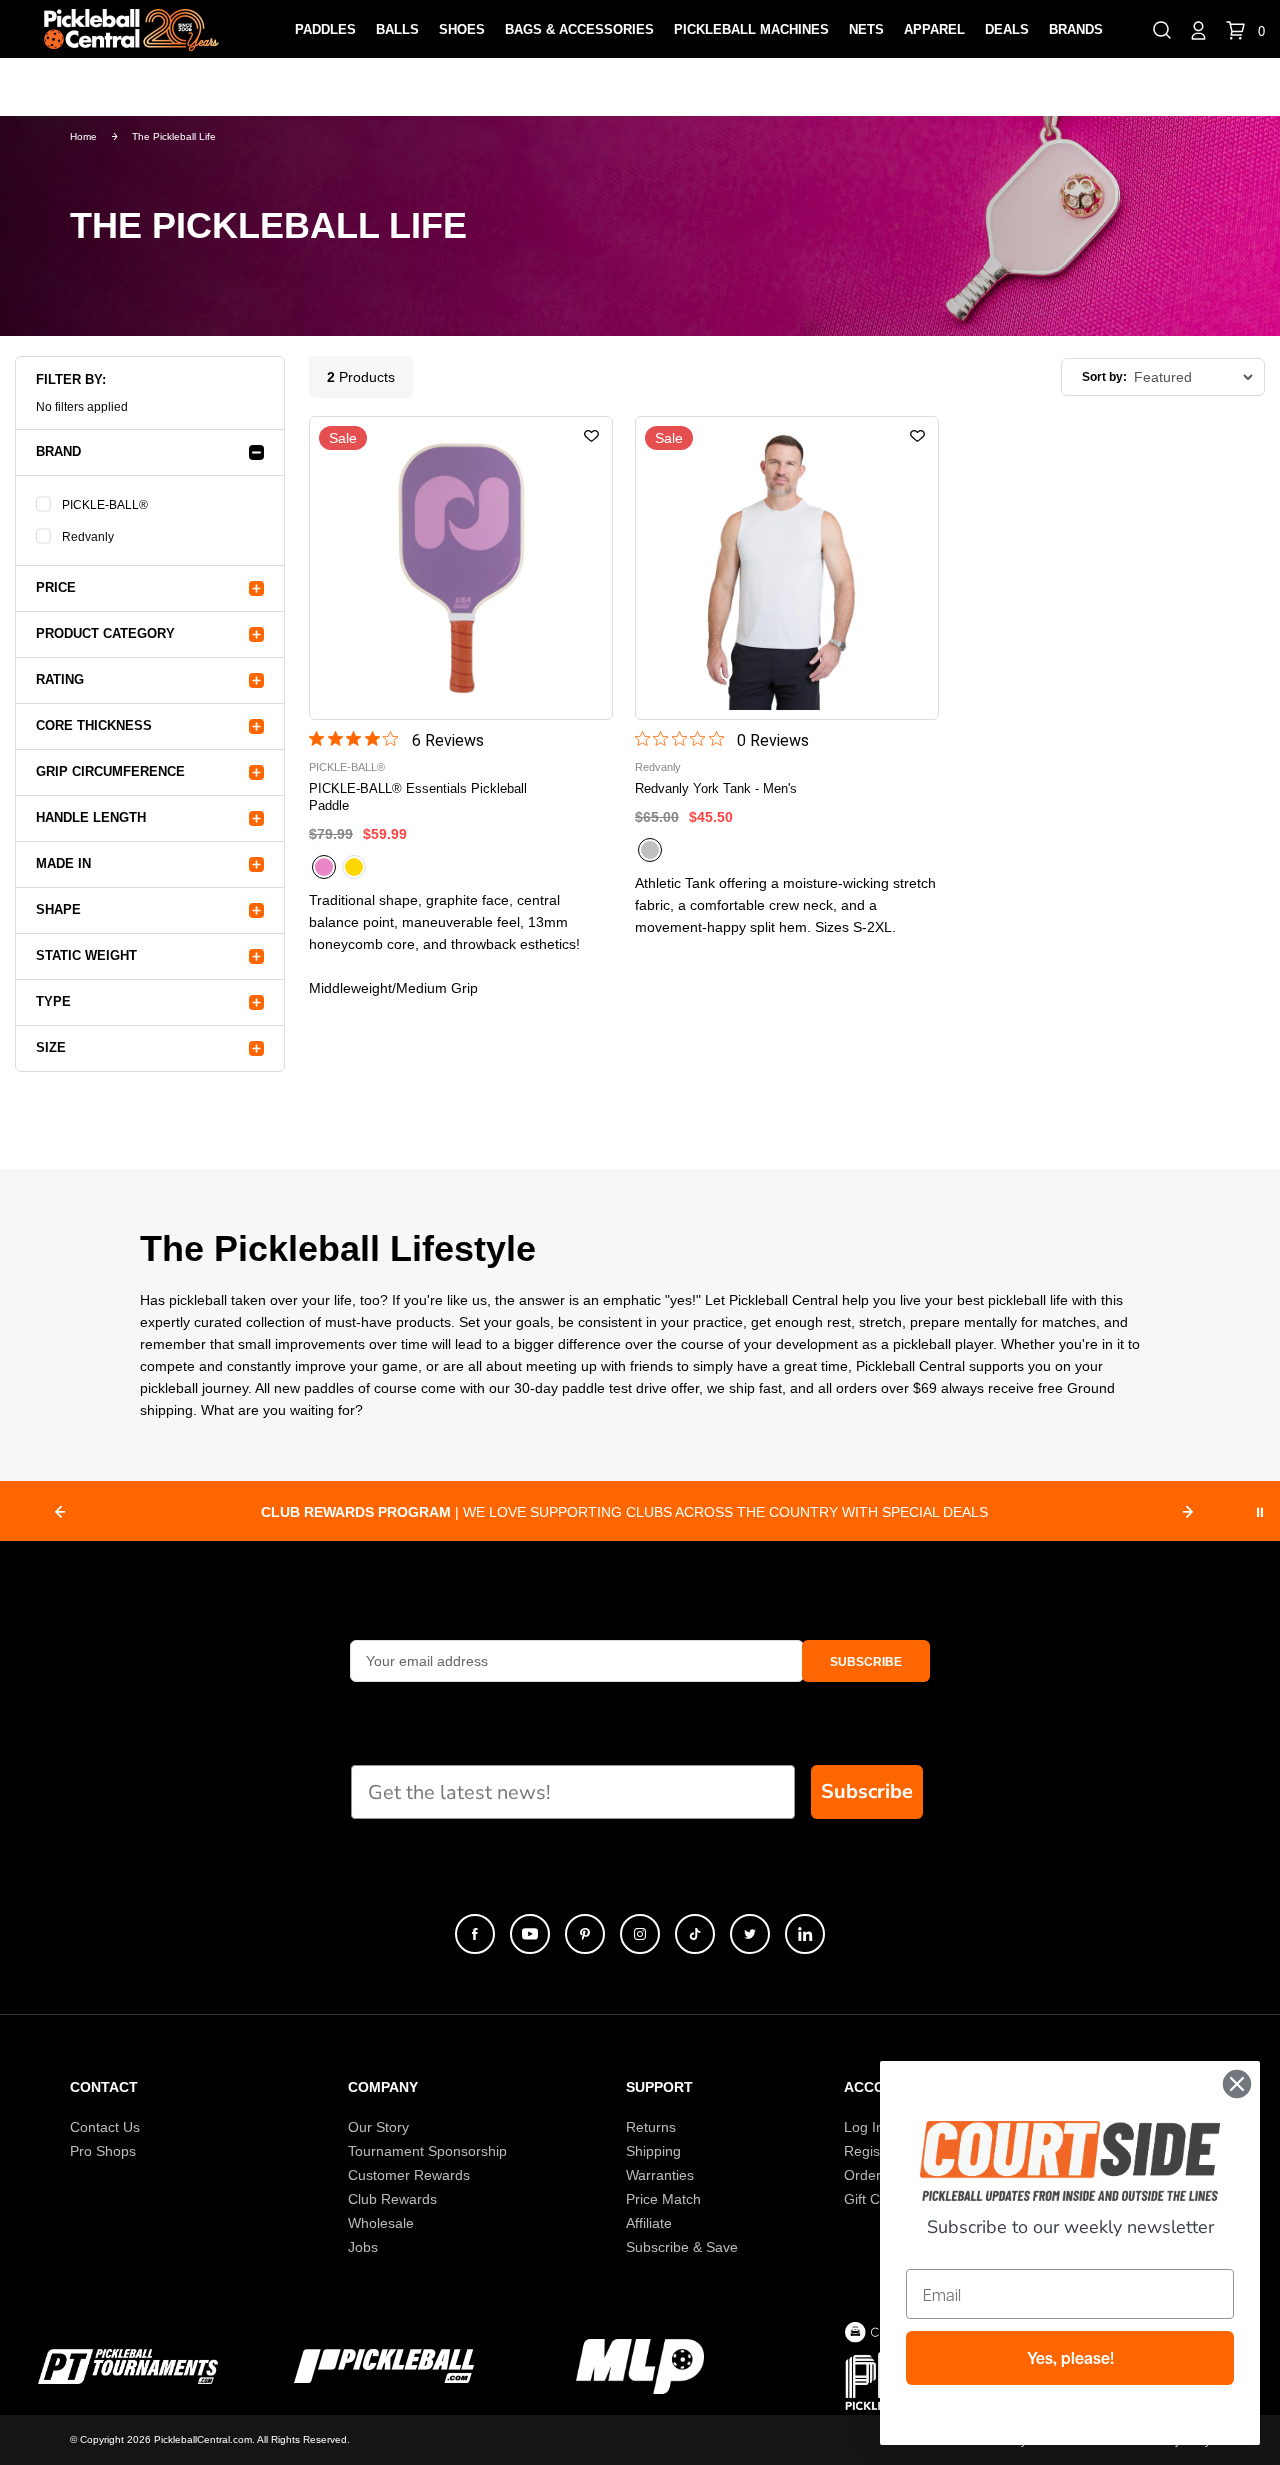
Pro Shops (103, 2151)
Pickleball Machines (751, 29)
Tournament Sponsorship (427, 2151)
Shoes (462, 29)
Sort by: (1104, 377)
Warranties (660, 2175)
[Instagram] (640, 1934)
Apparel (934, 29)
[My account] (1198, 29)
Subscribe (867, 1791)
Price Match (663, 2199)
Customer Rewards (409, 2175)
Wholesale (381, 2223)
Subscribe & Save (682, 2247)
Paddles (325, 29)
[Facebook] (475, 1934)
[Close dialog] (1237, 2084)
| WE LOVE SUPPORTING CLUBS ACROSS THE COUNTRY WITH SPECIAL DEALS (624, 1512)
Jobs (363, 2247)
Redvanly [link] (88, 537)
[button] (1162, 29)
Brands (1076, 29)
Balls (397, 29)
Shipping (653, 2151)
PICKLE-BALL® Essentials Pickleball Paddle (418, 797)
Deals (1007, 29)
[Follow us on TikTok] (695, 1934)
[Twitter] (750, 1934)
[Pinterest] (585, 1934)
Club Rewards (392, 2199)
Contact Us (105, 2127)
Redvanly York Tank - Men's (716, 788)
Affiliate (649, 2223)
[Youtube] (530, 1934)
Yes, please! (1070, 2358)
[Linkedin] (805, 1934)
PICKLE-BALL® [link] (105, 505)
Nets (866, 29)
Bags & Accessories (579, 29)
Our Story (378, 2127)
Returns (651, 2127)
